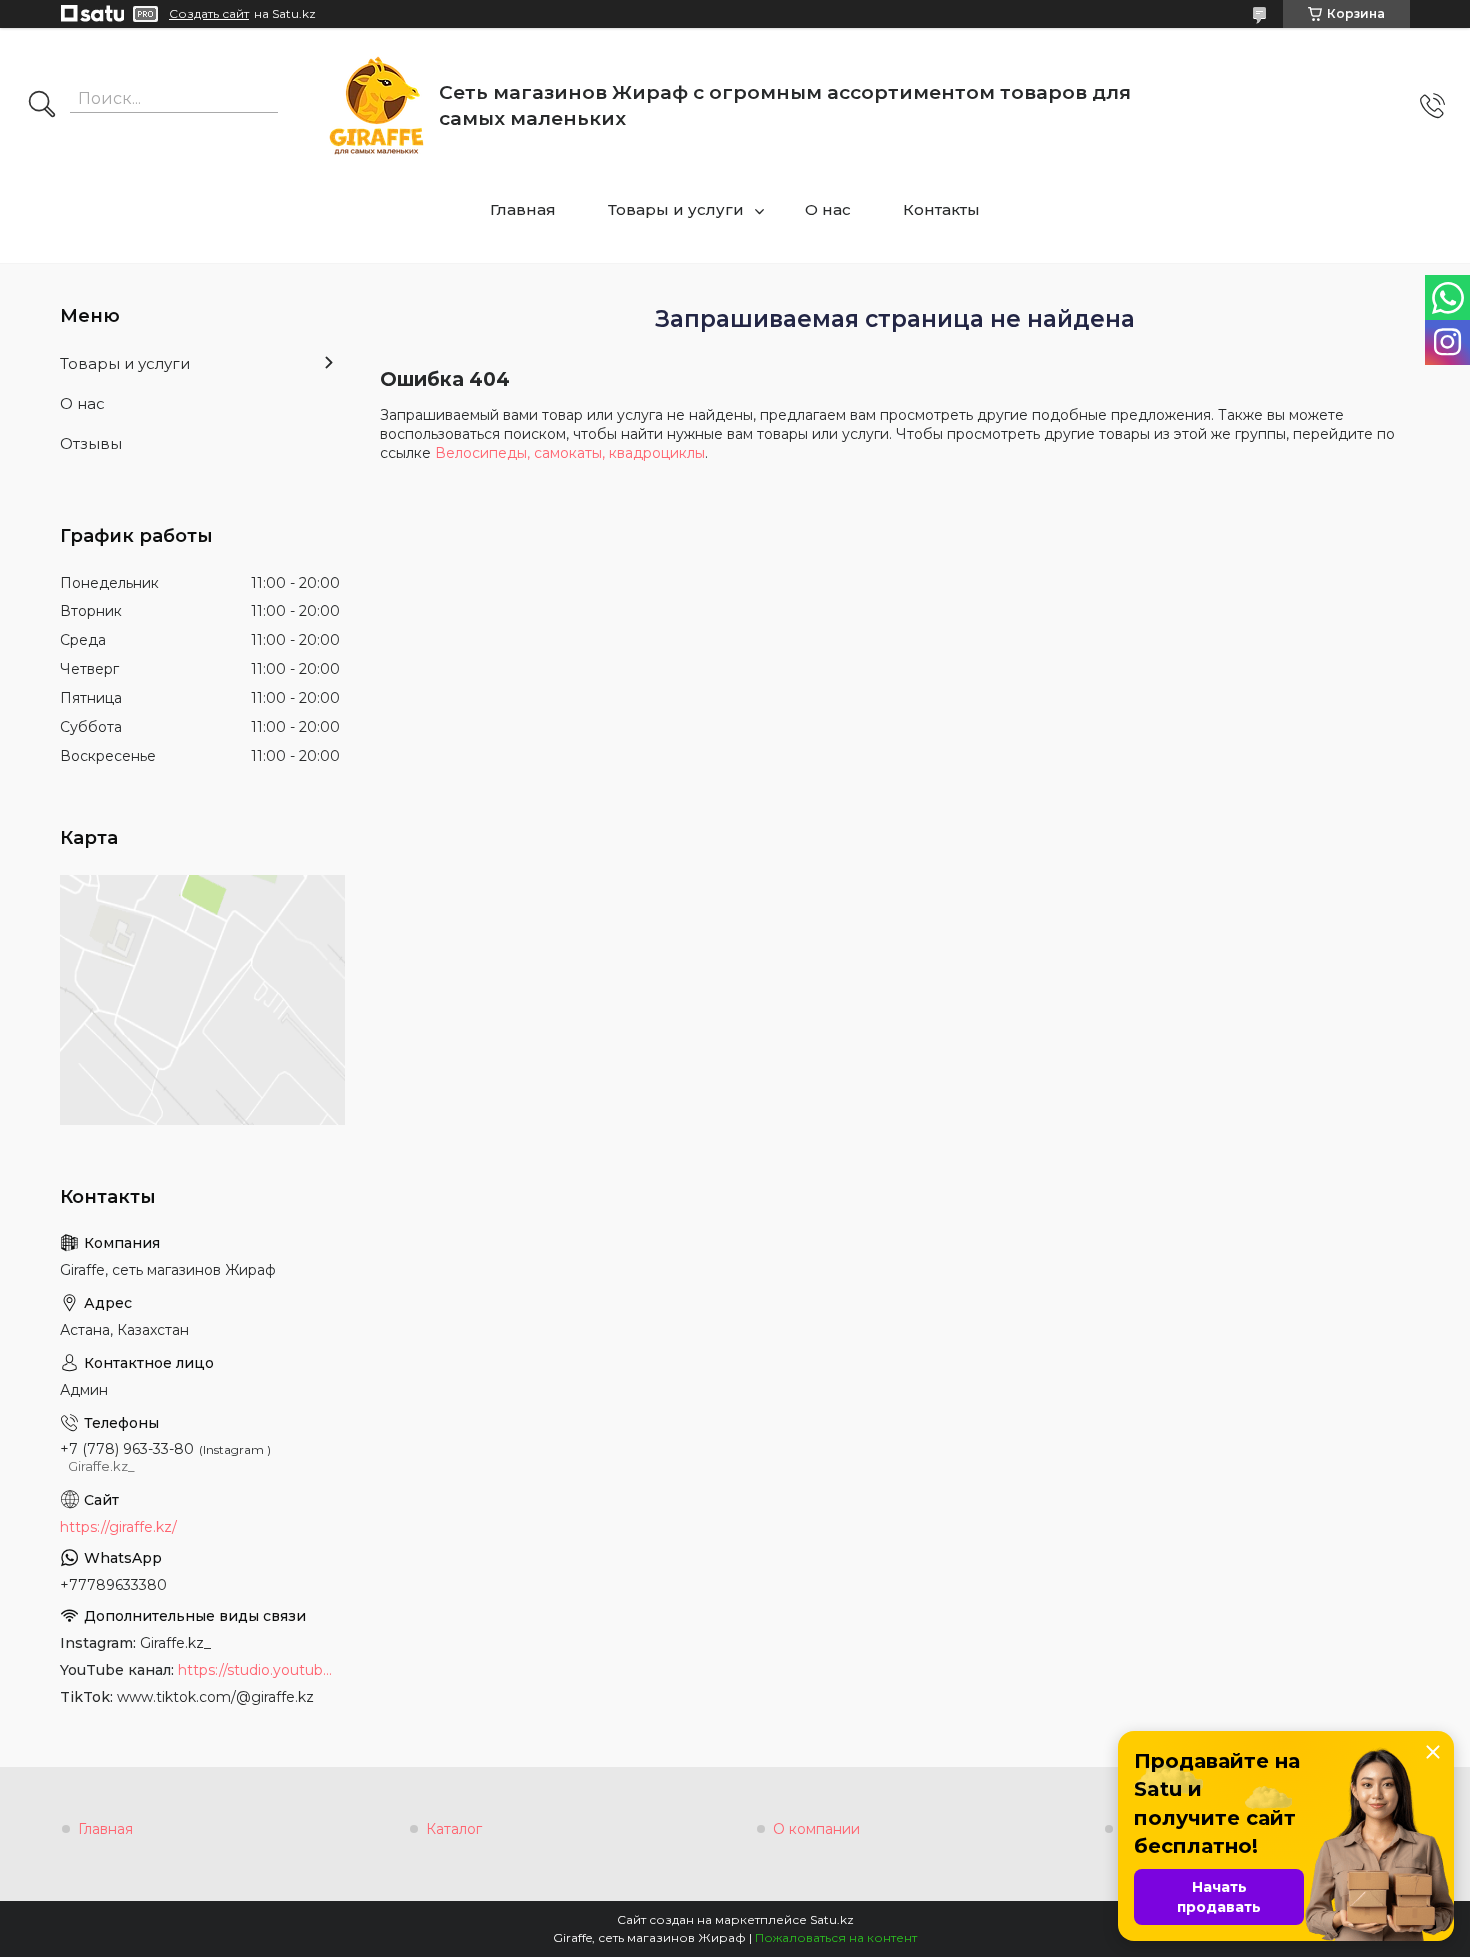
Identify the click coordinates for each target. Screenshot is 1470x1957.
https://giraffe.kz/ (118, 1527)
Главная (523, 209)
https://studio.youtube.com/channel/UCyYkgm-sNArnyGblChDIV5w (259, 1670)
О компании (816, 1829)
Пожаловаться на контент (836, 1937)
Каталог (454, 1829)
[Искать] (42, 106)
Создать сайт (209, 14)
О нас (828, 209)
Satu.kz (832, 1919)
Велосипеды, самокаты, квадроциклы (570, 453)
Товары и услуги (676, 209)
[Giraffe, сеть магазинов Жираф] (376, 105)
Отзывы (91, 443)
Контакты (941, 209)
